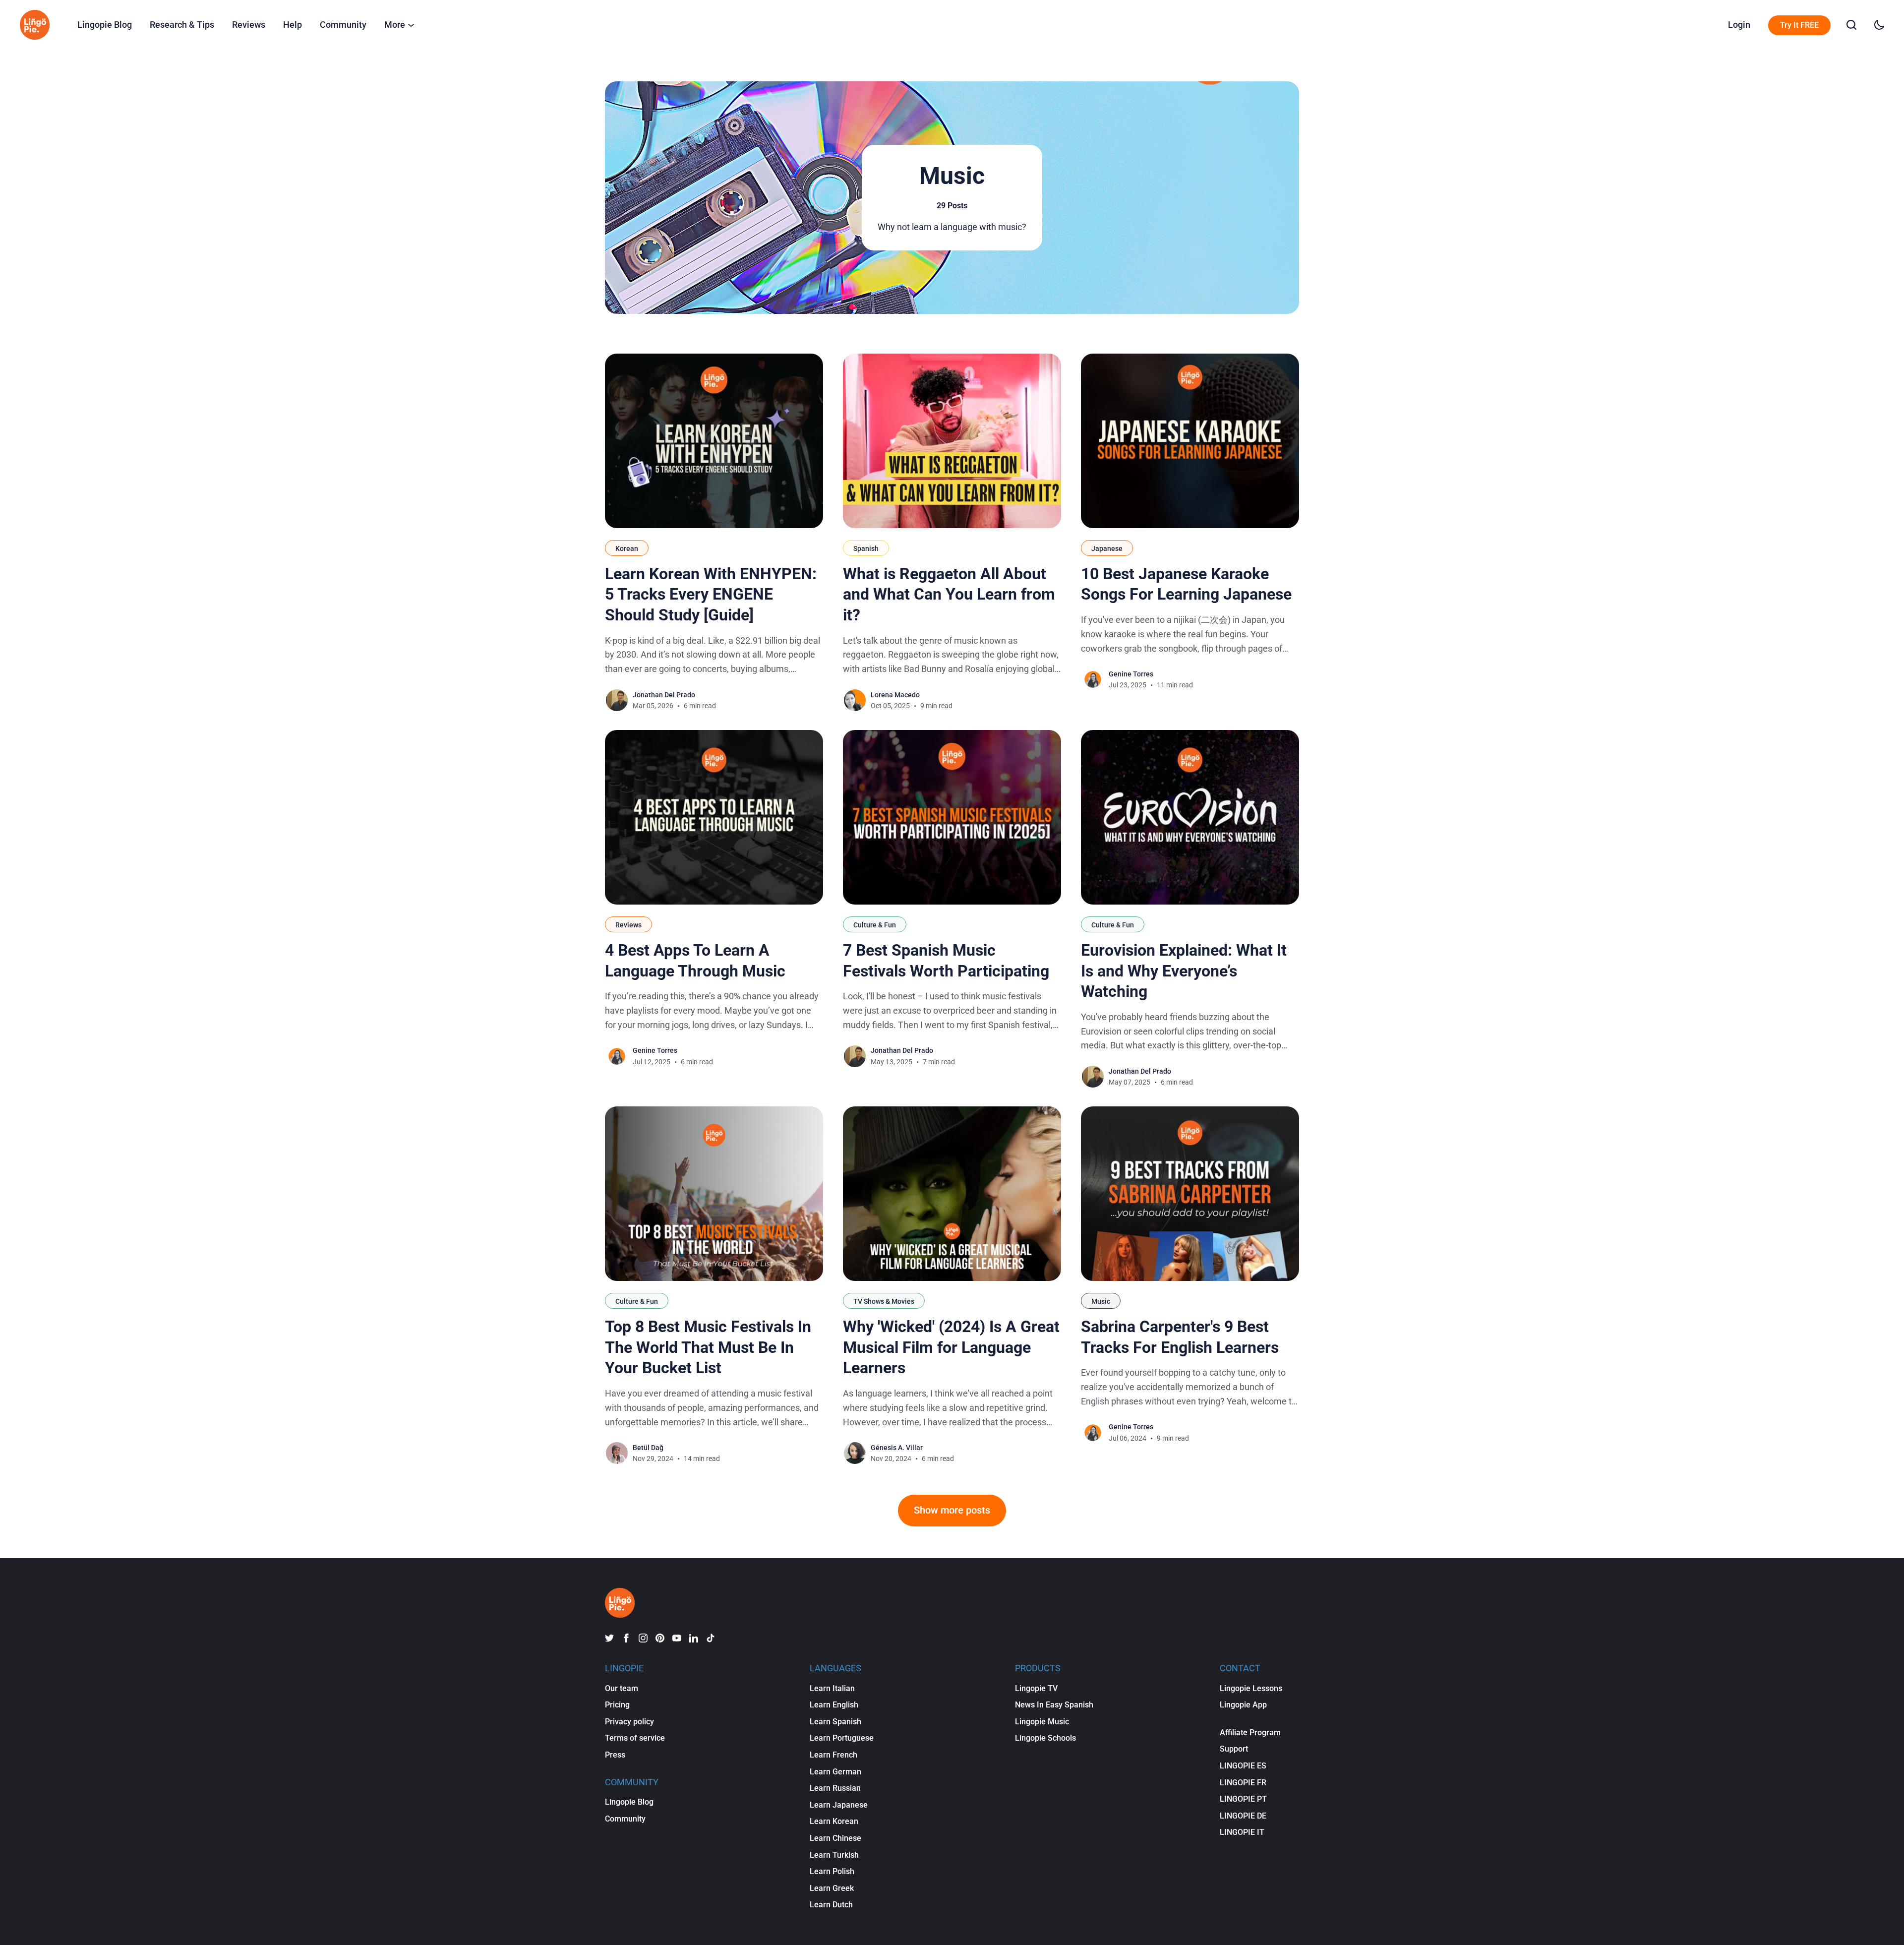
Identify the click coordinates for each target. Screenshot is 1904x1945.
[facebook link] (626, 1638)
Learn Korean (834, 1821)
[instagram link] (643, 1638)
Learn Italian (832, 1688)
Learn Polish (832, 1871)
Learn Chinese (835, 1838)
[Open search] (1851, 25)
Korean (627, 548)
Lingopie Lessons (1251, 1688)
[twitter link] (609, 1638)
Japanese (1107, 548)
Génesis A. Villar (897, 1448)
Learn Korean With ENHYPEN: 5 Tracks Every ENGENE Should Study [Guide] (711, 594)
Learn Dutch (831, 1905)
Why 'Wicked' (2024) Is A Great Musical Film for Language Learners (951, 1347)
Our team (622, 1688)
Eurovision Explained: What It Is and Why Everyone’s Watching (1184, 971)
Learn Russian (835, 1788)
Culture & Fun (875, 925)
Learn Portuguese (842, 1738)
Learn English (834, 1705)
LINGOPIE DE (1243, 1816)
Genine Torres (1131, 674)
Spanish (866, 548)
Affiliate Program (1250, 1732)
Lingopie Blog (105, 25)
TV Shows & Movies (884, 1301)
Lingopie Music (1042, 1722)
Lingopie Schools (1045, 1738)
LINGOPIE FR (1243, 1783)
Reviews (249, 25)
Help (293, 25)
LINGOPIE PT (1243, 1799)
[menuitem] (105, 25)
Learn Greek (832, 1888)
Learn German (835, 1772)
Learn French (833, 1755)
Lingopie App (1243, 1705)
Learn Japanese (839, 1805)
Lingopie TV (1036, 1688)
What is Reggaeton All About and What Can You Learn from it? (949, 594)
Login (1739, 25)
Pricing (617, 1705)
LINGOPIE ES (1243, 1766)
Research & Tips (182, 25)
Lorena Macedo (895, 695)
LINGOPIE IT (1242, 1832)
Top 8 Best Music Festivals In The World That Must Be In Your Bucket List (708, 1347)
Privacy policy (629, 1722)
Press (615, 1755)
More (395, 25)
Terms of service (635, 1738)
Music (1101, 1301)
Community (343, 25)
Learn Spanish (835, 1722)
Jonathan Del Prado (664, 695)
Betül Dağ (648, 1448)
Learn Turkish (834, 1855)
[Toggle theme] (1879, 25)
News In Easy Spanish (1054, 1705)
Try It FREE (1799, 25)
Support (1234, 1749)
